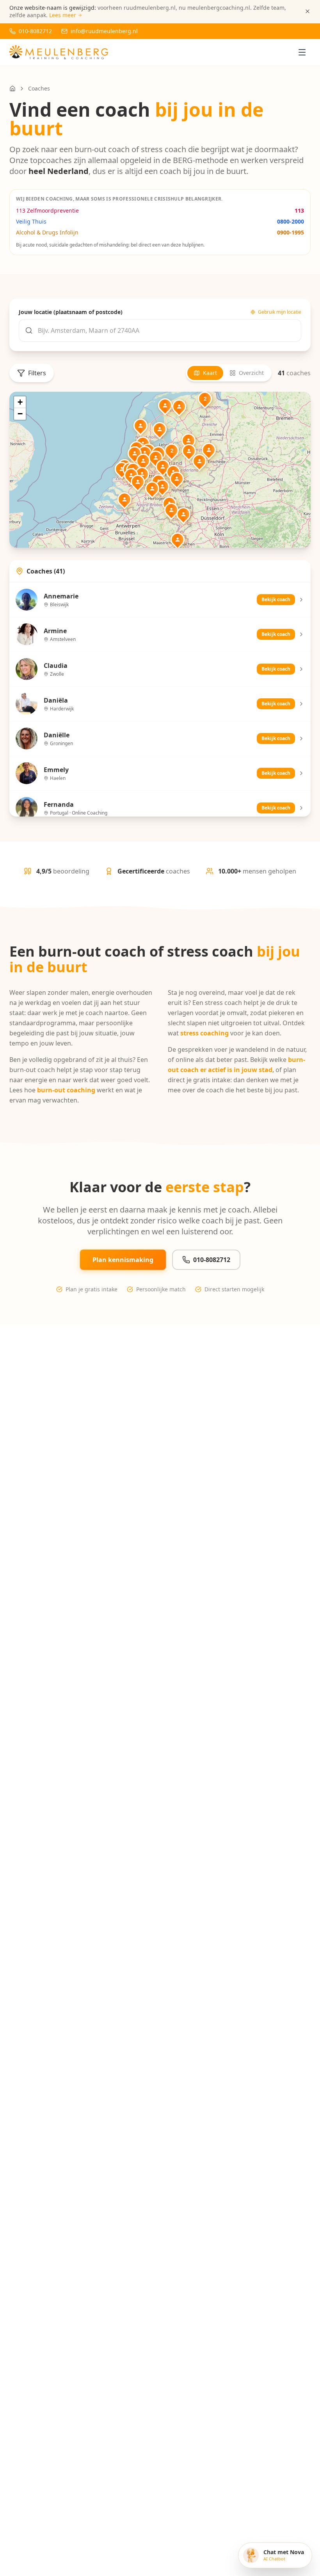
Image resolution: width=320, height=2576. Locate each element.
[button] (145, 453)
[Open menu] (302, 52)
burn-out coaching (66, 1090)
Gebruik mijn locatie (280, 312)
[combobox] (160, 330)
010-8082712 (212, 1260)
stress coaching (204, 1033)
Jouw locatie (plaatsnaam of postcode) (71, 312)
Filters (37, 373)
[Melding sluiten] (308, 11)
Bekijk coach (276, 599)
